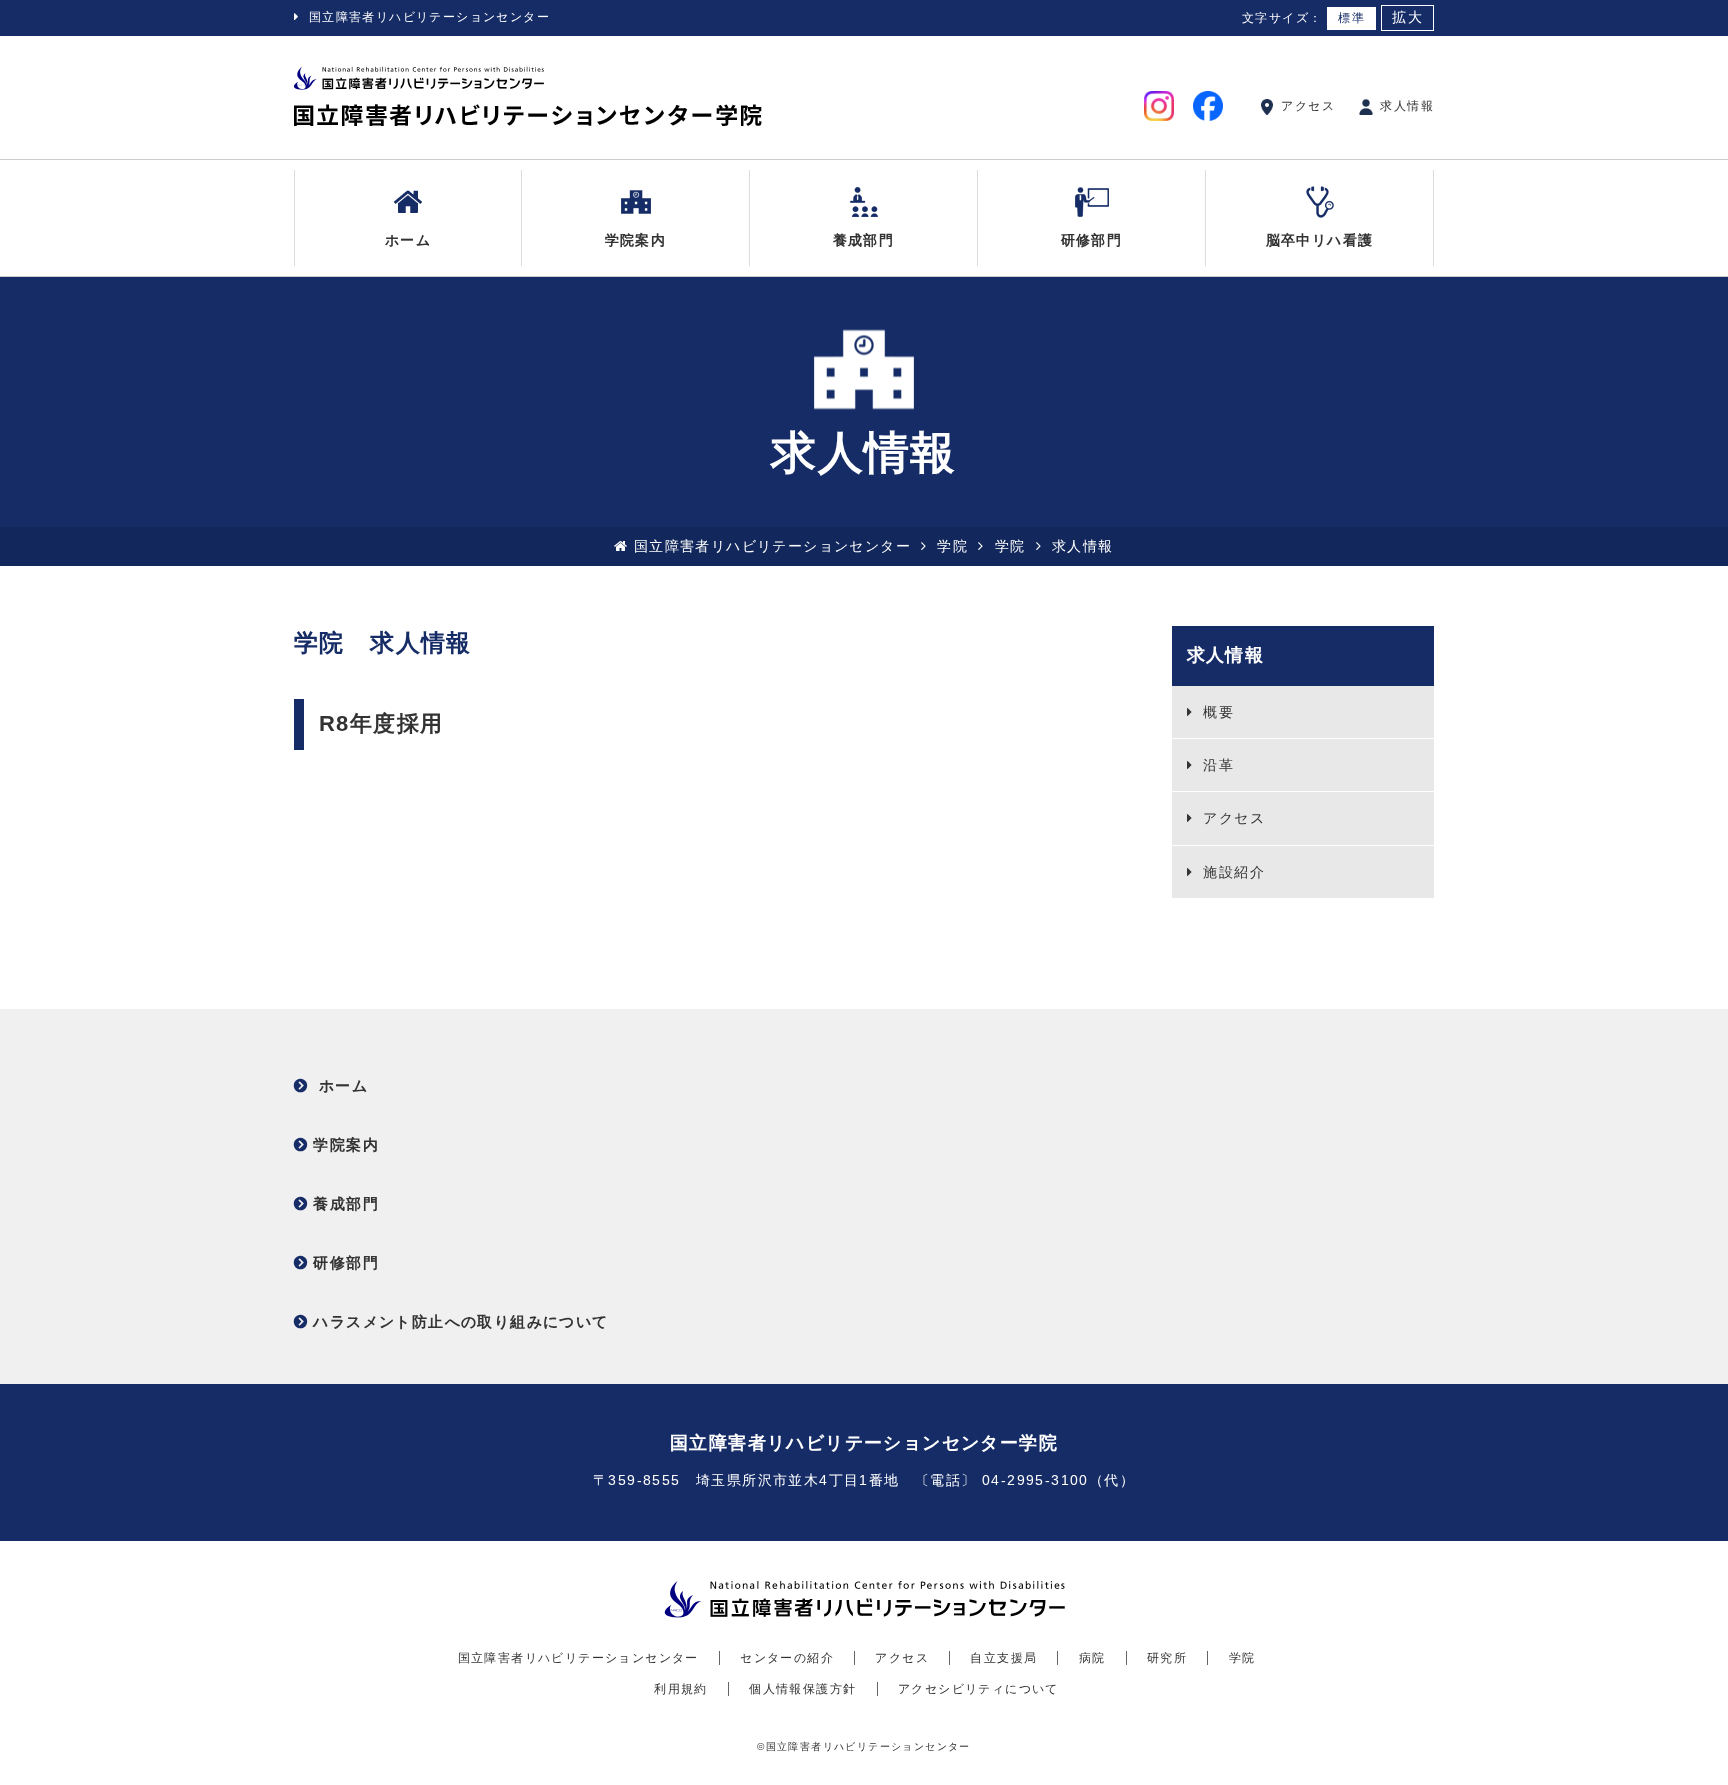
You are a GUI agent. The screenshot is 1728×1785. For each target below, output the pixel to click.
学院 (952, 546)
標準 (1351, 18)
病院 (1092, 1658)
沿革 (1216, 765)
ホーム (408, 240)
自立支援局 (1003, 1658)
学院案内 (636, 240)
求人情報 (1405, 106)
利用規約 (681, 1689)
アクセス (1306, 106)
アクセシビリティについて (978, 1689)
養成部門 (864, 240)
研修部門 (1092, 240)
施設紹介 (1231, 872)
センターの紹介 (787, 1658)
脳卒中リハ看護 (1320, 240)
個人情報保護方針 (802, 1689)
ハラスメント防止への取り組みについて (460, 1321)
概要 (1216, 712)
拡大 (1407, 17)
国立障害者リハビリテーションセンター (429, 17)
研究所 (1167, 1658)
